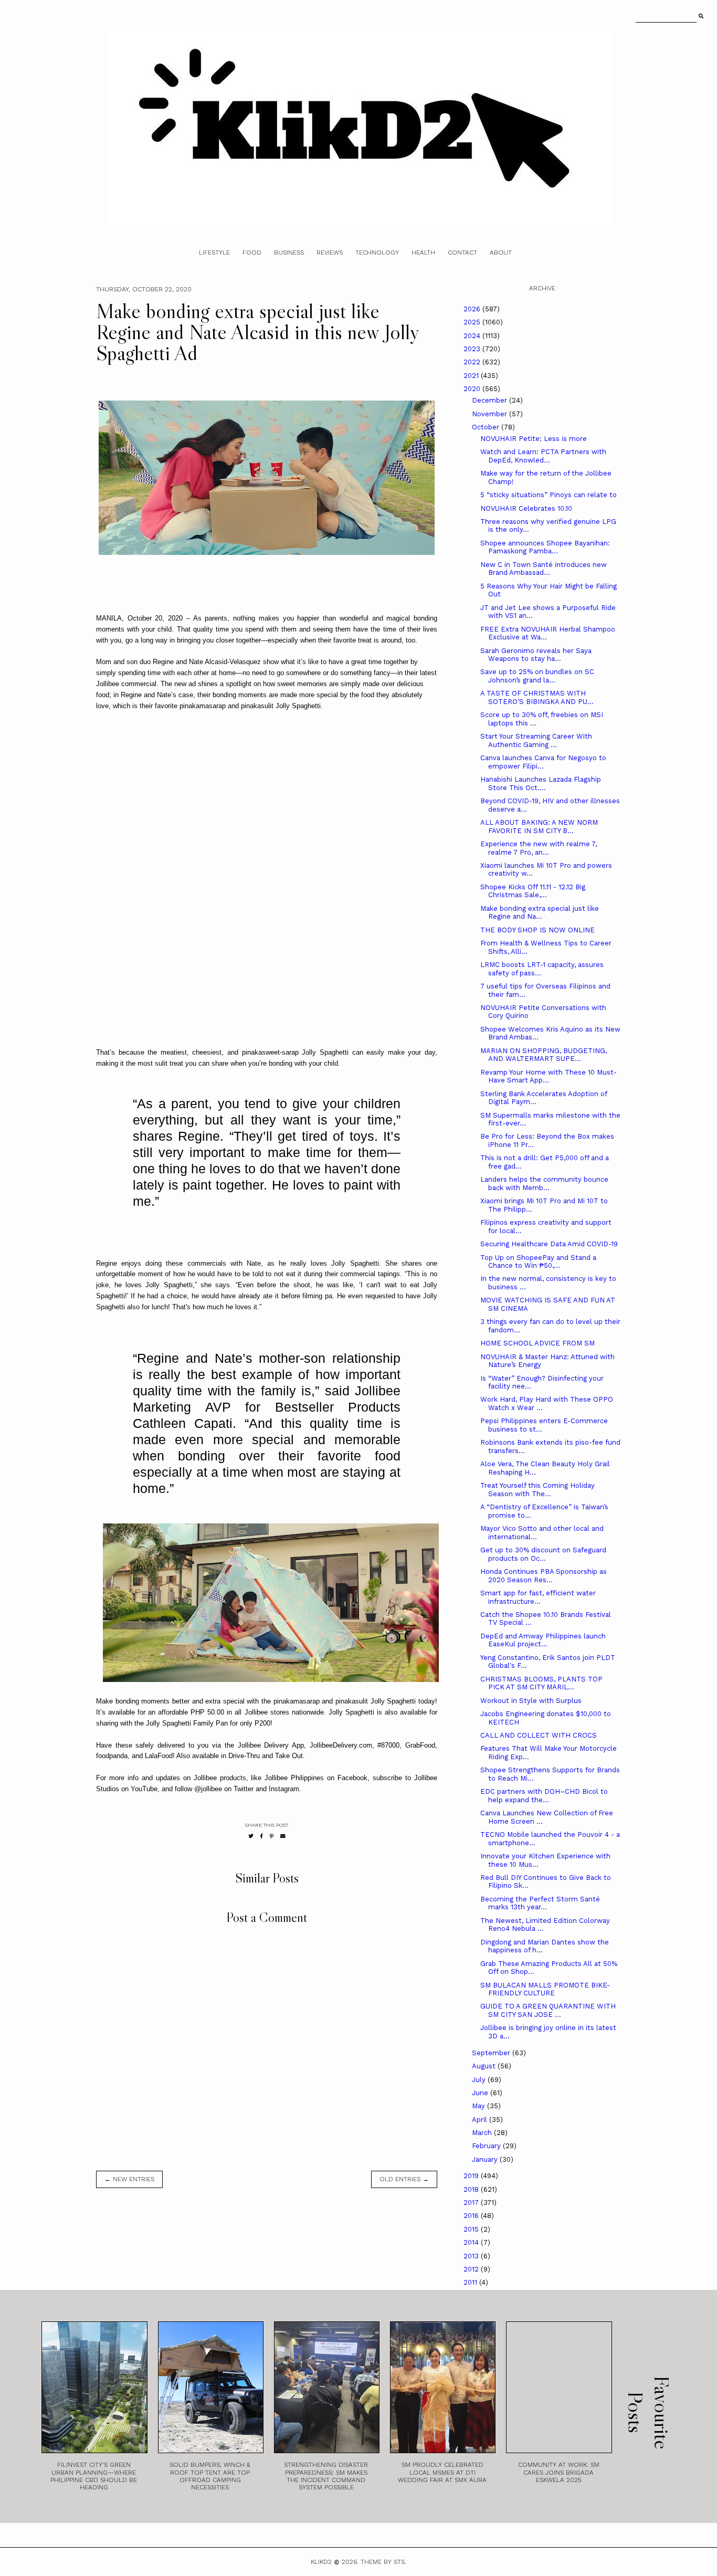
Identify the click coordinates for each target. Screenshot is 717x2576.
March (483, 2133)
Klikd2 (321, 2562)
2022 (473, 362)
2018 (472, 2189)
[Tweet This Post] (251, 1836)
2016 (472, 2216)
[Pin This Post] (272, 1836)
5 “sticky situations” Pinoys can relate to (549, 495)
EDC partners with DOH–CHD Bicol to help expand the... (544, 1796)
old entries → (404, 2179)
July (480, 2080)
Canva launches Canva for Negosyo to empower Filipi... (543, 762)
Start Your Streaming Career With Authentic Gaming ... (536, 740)
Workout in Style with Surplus (531, 1701)
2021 (472, 376)
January (486, 2159)
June (481, 2093)
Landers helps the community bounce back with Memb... (544, 1184)
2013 (472, 2256)
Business (289, 253)
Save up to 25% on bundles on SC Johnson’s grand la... (537, 676)
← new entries (129, 2179)
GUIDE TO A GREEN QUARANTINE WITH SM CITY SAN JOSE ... (548, 2010)
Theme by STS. (383, 2562)
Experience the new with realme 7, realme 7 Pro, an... (539, 848)
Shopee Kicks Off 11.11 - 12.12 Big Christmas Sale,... (533, 891)
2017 (472, 2202)
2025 (473, 322)
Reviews (330, 253)
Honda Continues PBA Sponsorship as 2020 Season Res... (544, 1576)
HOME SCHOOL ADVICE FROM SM (537, 1343)
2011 (471, 2282)
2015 (472, 2229)
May (479, 2106)
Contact (462, 253)
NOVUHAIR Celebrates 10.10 (526, 508)
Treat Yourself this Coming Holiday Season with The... (537, 1490)
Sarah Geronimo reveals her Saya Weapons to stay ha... (536, 655)
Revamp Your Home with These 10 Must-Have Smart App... (549, 1076)
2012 (472, 2269)
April (481, 2120)
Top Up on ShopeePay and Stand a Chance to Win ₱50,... (538, 1262)
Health (423, 253)
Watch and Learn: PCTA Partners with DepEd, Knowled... (543, 456)
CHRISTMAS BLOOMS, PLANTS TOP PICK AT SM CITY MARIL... (541, 1683)
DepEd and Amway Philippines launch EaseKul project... (543, 1640)
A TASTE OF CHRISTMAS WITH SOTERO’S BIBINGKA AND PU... (537, 697)
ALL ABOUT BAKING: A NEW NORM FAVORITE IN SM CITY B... (539, 827)
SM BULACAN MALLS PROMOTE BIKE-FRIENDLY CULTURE (545, 1989)
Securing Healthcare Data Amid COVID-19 (549, 1244)
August (485, 2066)
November (491, 414)
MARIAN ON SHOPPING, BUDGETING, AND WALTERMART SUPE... (544, 1055)
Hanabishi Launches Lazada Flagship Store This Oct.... (541, 784)
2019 (472, 2176)
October (487, 427)
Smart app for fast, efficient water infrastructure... (538, 1597)
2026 (473, 309)
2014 (472, 2242)
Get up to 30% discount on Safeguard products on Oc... (543, 1554)
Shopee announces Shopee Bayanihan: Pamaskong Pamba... (545, 547)
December (491, 400)
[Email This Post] (283, 1836)
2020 (473, 389)
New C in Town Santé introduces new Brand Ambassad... (544, 569)
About (501, 253)
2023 (473, 349)
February (487, 2146)
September (492, 2053)
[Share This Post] (262, 1836)
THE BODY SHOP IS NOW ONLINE (537, 930)
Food (252, 253)
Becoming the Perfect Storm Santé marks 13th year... (540, 1903)
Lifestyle (214, 253)
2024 (473, 336)
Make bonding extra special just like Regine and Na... (540, 913)
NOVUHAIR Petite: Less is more (534, 439)
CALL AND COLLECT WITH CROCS (539, 1735)
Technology (377, 253)
